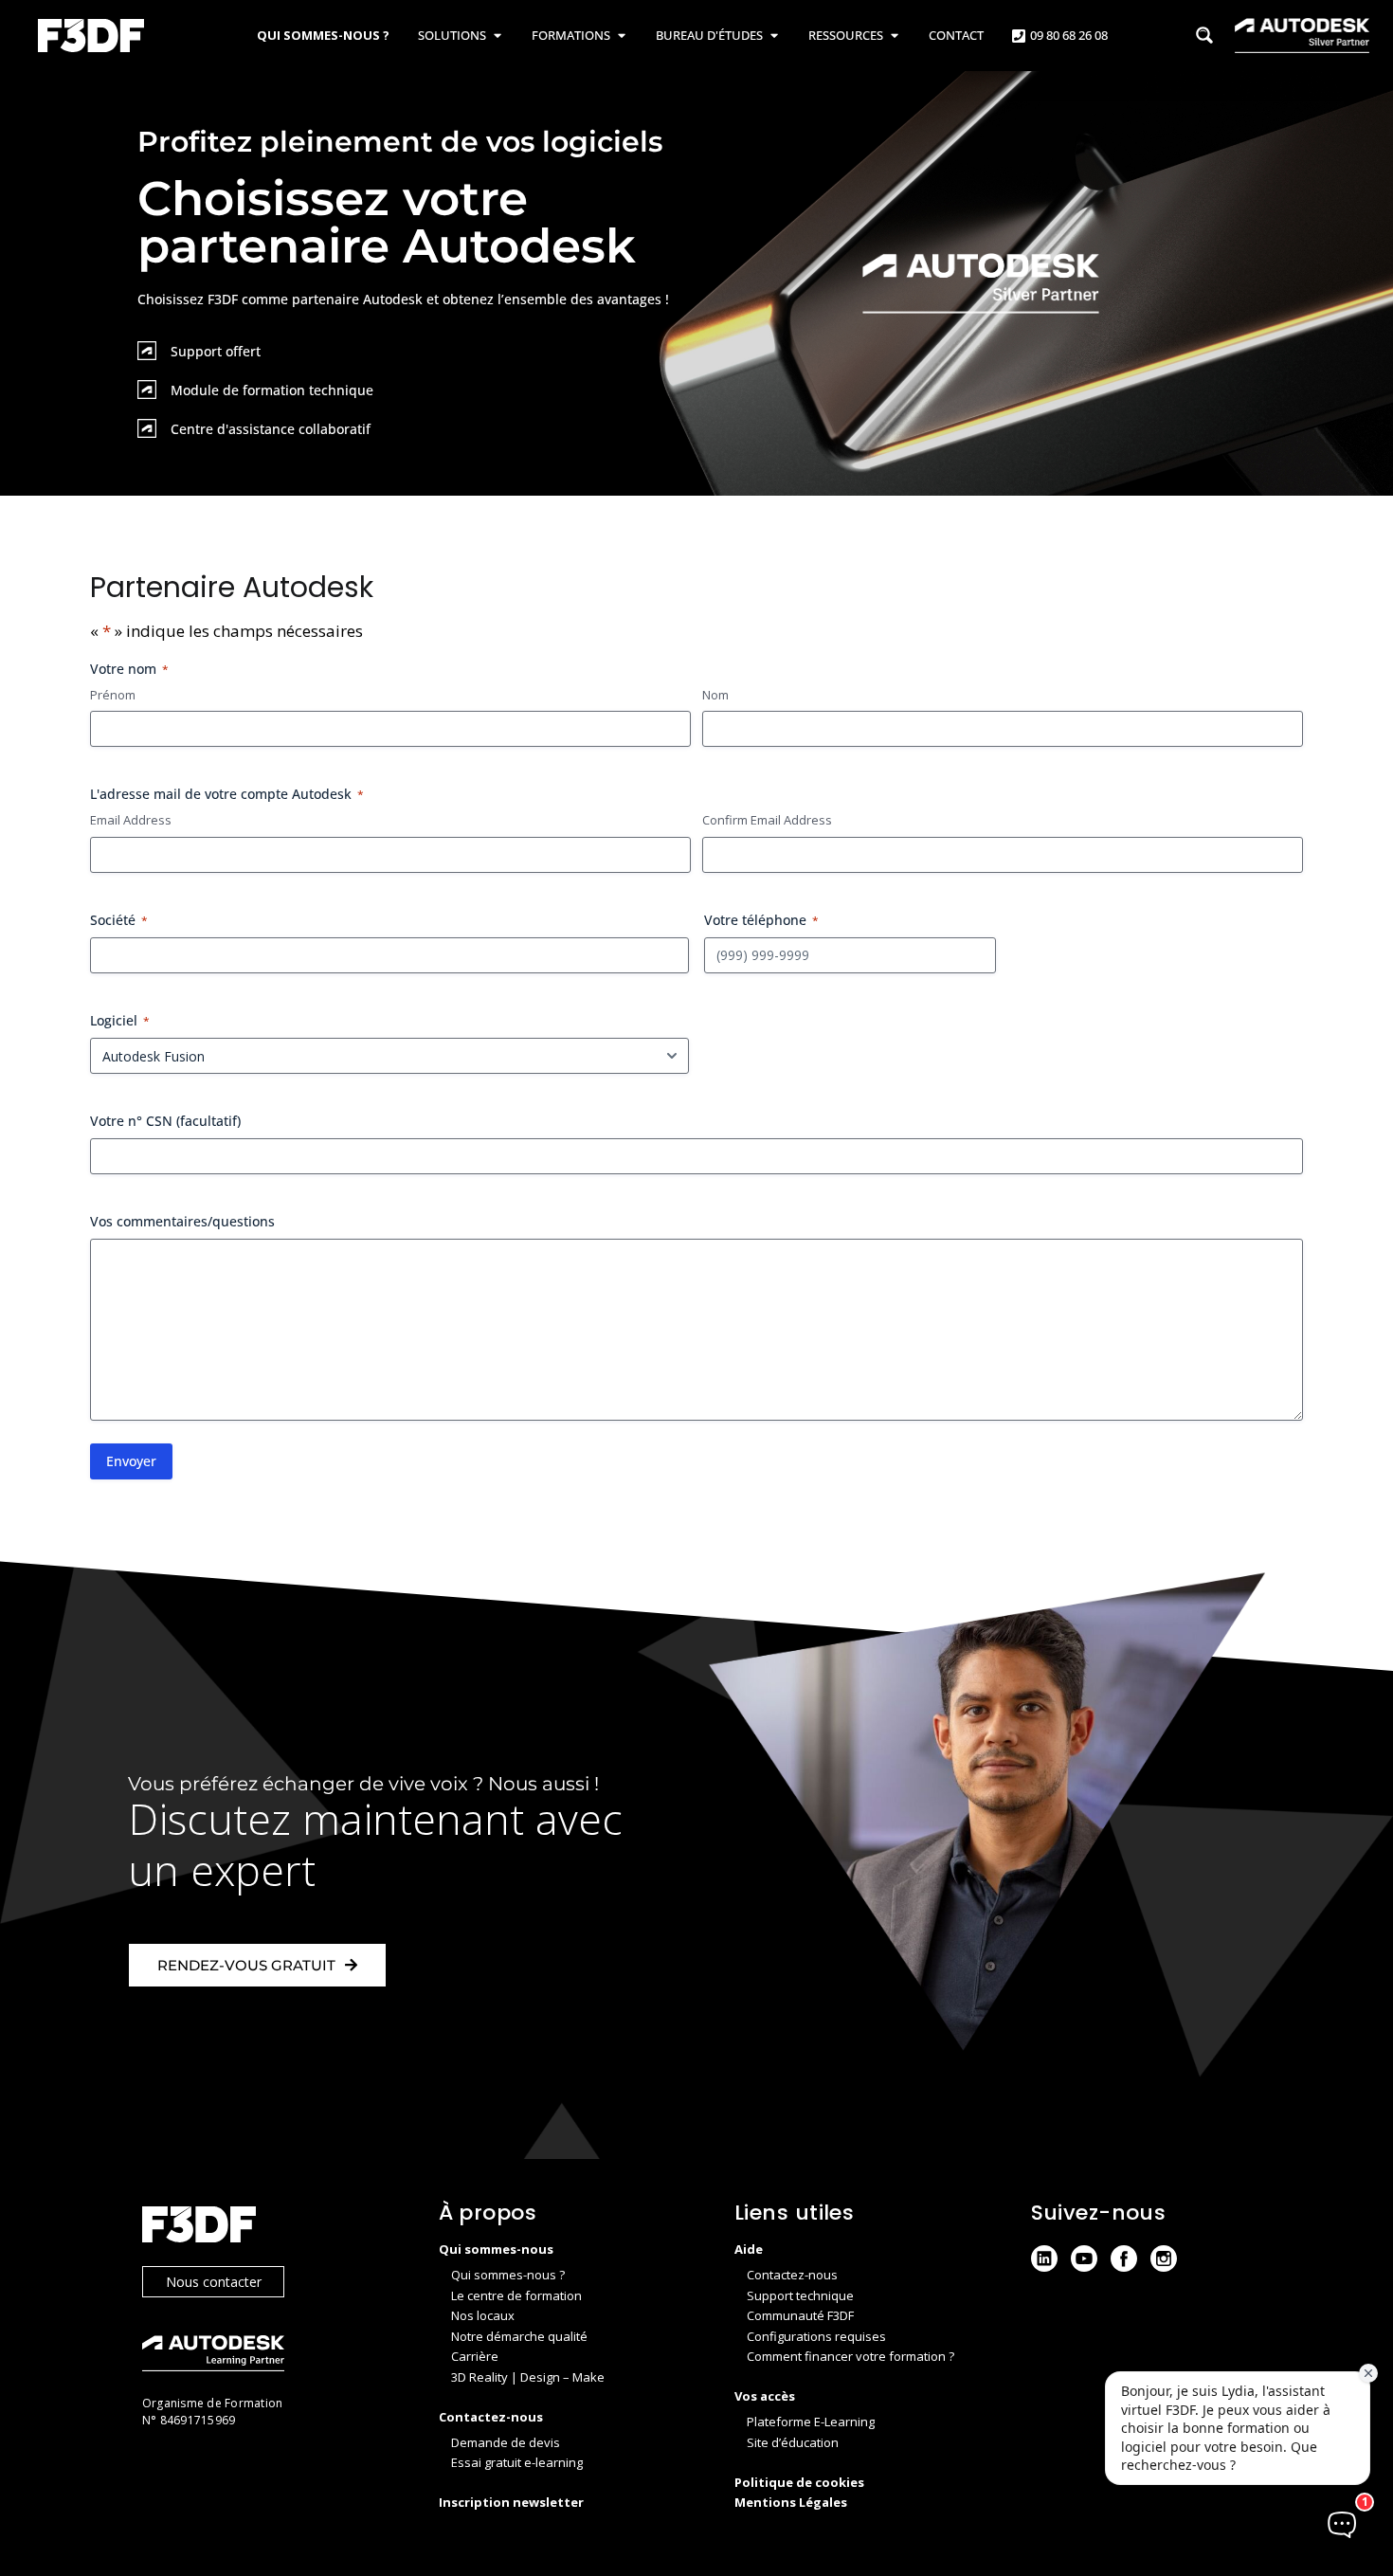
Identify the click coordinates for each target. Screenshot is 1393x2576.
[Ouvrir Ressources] (894, 36)
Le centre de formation (516, 2295)
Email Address (131, 820)
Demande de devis (506, 2442)
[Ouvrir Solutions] (497, 36)
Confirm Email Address (767, 820)
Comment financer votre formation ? (850, 2356)
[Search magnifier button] (1204, 35)
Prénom (113, 695)
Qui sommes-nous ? (508, 2275)
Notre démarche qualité (519, 2336)
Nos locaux (483, 2315)
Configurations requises (816, 2336)
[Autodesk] (271, 2356)
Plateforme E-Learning (811, 2422)
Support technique (800, 2295)
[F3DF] (271, 2227)
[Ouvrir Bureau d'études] (774, 36)
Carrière (475, 2356)
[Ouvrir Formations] (621, 36)
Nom (715, 695)
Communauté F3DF (800, 2315)
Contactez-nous (792, 2275)
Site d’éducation (793, 2442)
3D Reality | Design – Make (528, 2377)
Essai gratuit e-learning (517, 2462)
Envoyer (131, 1461)
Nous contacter (214, 2282)
